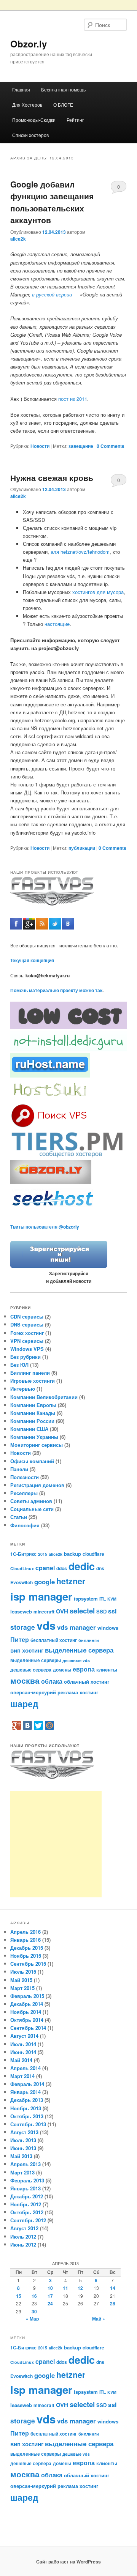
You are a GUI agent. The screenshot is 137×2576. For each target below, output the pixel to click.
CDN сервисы (27, 1316)
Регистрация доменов (37, 1485)
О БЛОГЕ (63, 105)
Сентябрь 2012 (28, 2220)
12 (80, 2288)
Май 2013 (21, 2156)
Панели (19, 1469)
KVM (112, 1599)
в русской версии (52, 294)
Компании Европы (33, 1405)
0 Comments (119, 188)
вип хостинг (27, 1650)
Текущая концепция (32, 960)
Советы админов (31, 1501)
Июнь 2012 (23, 2244)
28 (113, 2303)
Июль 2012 (23, 2236)
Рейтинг (75, 120)
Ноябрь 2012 (26, 2204)
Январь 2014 (25, 2092)
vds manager (76, 1627)
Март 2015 (22, 1988)
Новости (40, 446)
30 (34, 2311)
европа (84, 1669)
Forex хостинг (27, 1333)
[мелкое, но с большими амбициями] (68, 1156)
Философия (25, 1525)
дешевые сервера (31, 1670)
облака (52, 1681)
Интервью (23, 1389)
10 (50, 2288)
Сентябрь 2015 (28, 1964)
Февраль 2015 (27, 1996)
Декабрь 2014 (27, 2004)
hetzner (71, 1581)
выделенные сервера (79, 1650)
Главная (21, 89)
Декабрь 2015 (27, 1948)
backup (72, 1554)
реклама (68, 1692)
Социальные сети (32, 1509)
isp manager (41, 1596)
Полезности (25, 1477)
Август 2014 (24, 2036)
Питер (20, 1639)
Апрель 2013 (25, 2164)
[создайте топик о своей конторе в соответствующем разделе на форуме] (59, 1266)
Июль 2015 (23, 1972)
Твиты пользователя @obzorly (45, 1227)
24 (50, 2303)
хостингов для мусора (98, 592)
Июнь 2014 (23, 2052)
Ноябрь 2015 (26, 1956)
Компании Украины (34, 1437)
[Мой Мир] (49, 1725)
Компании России (32, 1421)
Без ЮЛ (19, 1365)
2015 (43, 1554)
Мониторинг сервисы (37, 1445)
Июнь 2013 (23, 2148)
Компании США (29, 1429)
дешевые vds (76, 1660)
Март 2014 (22, 2076)
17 (50, 2296)
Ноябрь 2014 (26, 2012)
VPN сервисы (27, 1341)
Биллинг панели (30, 1373)
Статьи (19, 1517)
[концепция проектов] (50, 1099)
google (45, 1582)
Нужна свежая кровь (52, 477)
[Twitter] (38, 1725)
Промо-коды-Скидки (34, 120)
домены (62, 1670)
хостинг (89, 1692)
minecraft (44, 1612)
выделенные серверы (36, 1660)
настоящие (57, 624)
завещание (81, 446)
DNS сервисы (27, 1324)
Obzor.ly (29, 44)
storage (23, 1627)
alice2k (18, 239)
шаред (24, 1704)
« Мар (32, 2319)
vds (46, 1625)
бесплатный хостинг (54, 1640)
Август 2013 (24, 2132)
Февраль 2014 (27, 2084)
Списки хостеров (30, 135)
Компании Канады (33, 1413)
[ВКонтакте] (27, 1725)
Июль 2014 (23, 2044)
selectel (82, 1611)
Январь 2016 (25, 1940)
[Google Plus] (16, 1725)
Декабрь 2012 (27, 2196)
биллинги (89, 1640)
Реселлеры (24, 1493)
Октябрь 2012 (27, 2212)
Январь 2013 (25, 2188)
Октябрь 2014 (27, 2020)
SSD (101, 1611)
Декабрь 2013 (27, 2100)
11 (65, 2288)
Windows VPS (27, 1349)
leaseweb (21, 1611)
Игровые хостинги (33, 1381)
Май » (99, 2319)
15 (19, 2296)
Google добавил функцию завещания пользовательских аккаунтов (52, 202)
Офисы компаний (32, 1461)
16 (34, 2296)
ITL (103, 1599)
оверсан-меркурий (33, 1692)
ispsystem (86, 1598)
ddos (62, 1568)
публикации (82, 848)
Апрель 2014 (25, 2068)
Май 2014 (21, 2060)
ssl (112, 1611)
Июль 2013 (23, 2140)
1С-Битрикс (23, 1554)
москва (25, 1680)
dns (100, 1568)
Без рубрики (25, 1357)
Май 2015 (21, 1980)
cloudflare (93, 1554)
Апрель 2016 (25, 1932)
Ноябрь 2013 (26, 2108)
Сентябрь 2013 (28, 2124)
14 (113, 2288)
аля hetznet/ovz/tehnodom (80, 552)
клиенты (107, 1669)
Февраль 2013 (27, 2180)
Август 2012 (24, 2228)
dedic (82, 1566)
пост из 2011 (73, 399)
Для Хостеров (27, 105)
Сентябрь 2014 (28, 2028)
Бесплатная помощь (63, 89)
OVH (62, 1611)
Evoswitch (22, 1582)
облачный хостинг (87, 1682)
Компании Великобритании (44, 1397)
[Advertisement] (56, 1844)
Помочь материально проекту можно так (56, 990)
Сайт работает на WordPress (68, 2562)
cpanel (45, 1568)
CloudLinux (22, 1568)
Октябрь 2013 (27, 2116)
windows (108, 1628)
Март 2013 (22, 2172)
